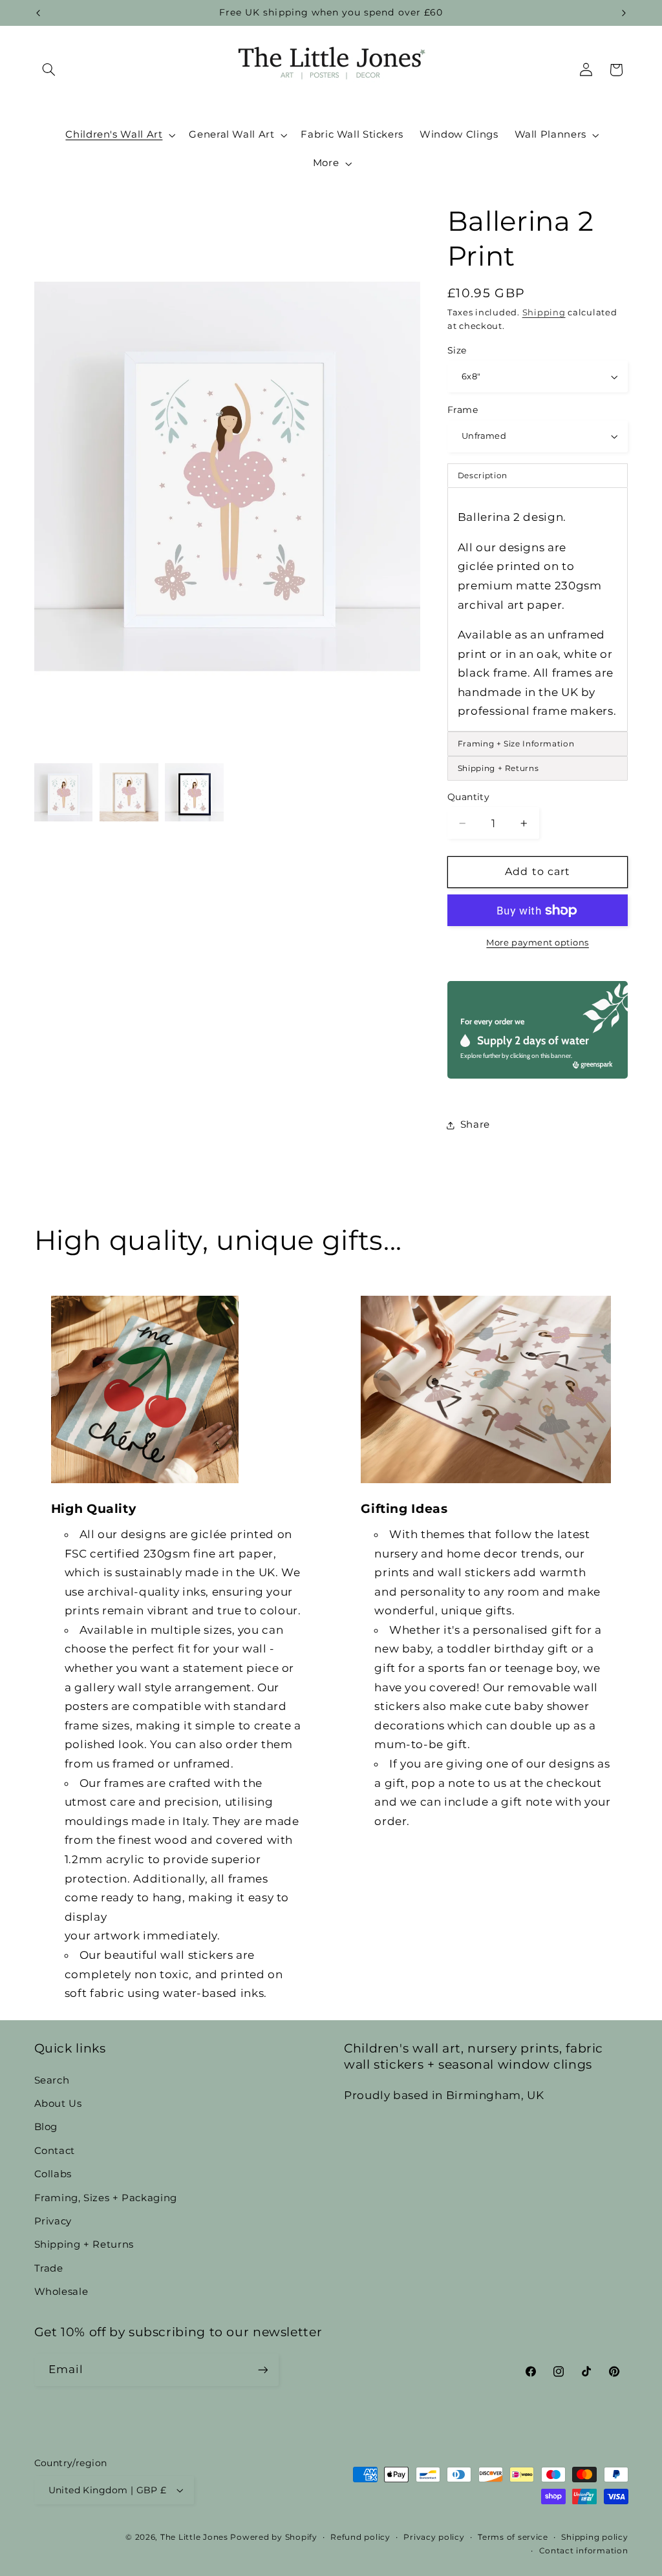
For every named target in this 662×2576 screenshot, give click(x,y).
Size (457, 350)
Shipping (544, 312)
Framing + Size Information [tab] (516, 744)
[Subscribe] (262, 2370)
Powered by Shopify (273, 2537)
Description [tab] (483, 475)
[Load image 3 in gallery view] (194, 793)
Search (52, 2080)
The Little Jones (194, 2537)
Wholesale (61, 2292)
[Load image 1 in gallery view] (64, 793)
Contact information (584, 2551)
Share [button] (475, 1124)
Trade (49, 2268)
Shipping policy (594, 2537)
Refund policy (360, 2537)
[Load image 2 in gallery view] (129, 793)
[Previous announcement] (38, 13)
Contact (55, 2151)
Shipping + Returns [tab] (498, 768)
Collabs (53, 2174)
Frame (463, 410)
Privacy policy (434, 2537)
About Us (58, 2104)
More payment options (538, 943)
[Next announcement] (624, 13)
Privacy (53, 2221)
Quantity (468, 797)
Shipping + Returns (84, 2244)
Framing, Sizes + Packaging (106, 2198)
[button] (49, 70)
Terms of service (513, 2537)
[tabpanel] (538, 609)
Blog (46, 2127)
